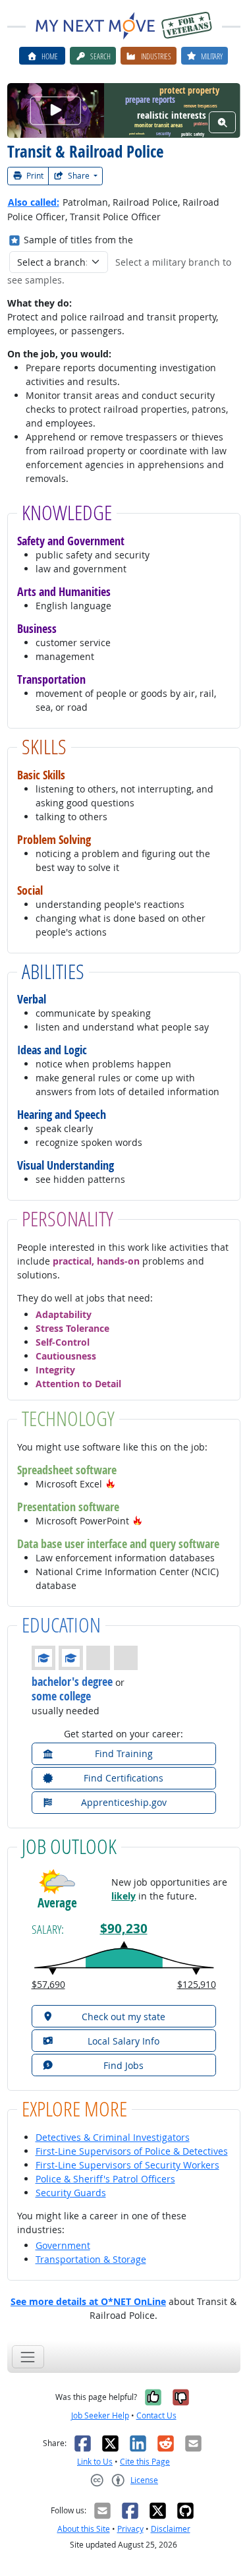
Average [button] (57, 1903)
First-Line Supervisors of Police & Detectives (132, 2151)
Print (34, 176)
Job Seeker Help (100, 2415)
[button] (111, 1484)
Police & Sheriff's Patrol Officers (105, 2179)
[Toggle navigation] (28, 2357)
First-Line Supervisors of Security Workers (127, 2165)
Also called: (34, 202)
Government (63, 2245)
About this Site (84, 2529)
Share (79, 176)
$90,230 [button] (124, 1929)
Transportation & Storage (91, 2259)
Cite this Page (145, 2462)
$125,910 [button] (197, 1984)
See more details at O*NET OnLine (88, 2301)
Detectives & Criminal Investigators (113, 2137)
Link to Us (95, 2462)
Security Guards (71, 2193)
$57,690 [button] (48, 1984)
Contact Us (156, 2415)
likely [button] (123, 1896)
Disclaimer (171, 2529)
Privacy (130, 2529)
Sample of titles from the (78, 240)
